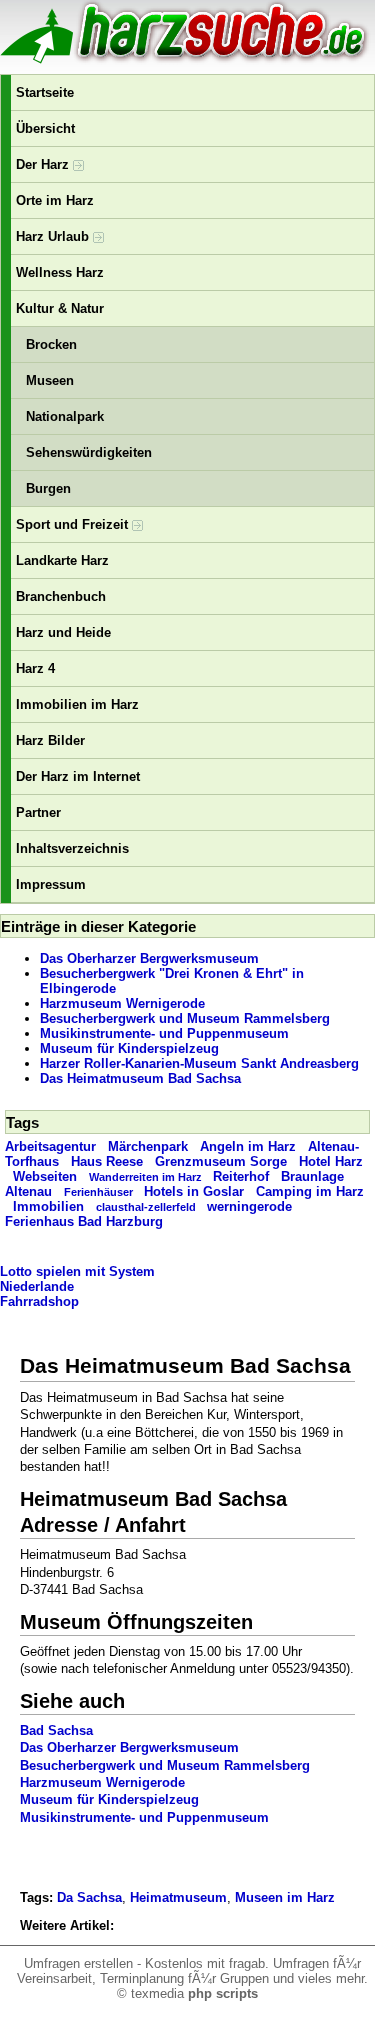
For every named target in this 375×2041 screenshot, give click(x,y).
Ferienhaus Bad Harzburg (84, 1221)
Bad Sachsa (56, 1730)
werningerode (249, 1206)
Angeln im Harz (248, 1146)
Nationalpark (65, 416)
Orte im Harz (55, 200)
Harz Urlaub (54, 236)
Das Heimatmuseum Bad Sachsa (140, 1078)
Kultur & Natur (60, 308)
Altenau (28, 1191)
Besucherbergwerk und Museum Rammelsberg (185, 1018)
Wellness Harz (60, 272)
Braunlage (312, 1176)
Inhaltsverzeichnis (72, 848)
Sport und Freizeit (74, 524)
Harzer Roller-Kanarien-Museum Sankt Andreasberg (199, 1063)
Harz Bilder (50, 740)
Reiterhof (241, 1176)
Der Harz (44, 164)
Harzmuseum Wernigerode (122, 1003)
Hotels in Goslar (194, 1191)
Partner (38, 812)
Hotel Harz (331, 1161)
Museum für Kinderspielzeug (129, 1048)
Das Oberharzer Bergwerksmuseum (149, 958)
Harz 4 (35, 668)
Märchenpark (148, 1146)
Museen (50, 380)
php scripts (223, 1993)
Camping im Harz (310, 1191)
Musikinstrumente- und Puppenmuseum (164, 1033)
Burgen (48, 488)
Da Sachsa (89, 1897)
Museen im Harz (285, 1897)
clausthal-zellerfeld (146, 1207)
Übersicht (45, 128)
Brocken (51, 344)
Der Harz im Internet (78, 776)
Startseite (45, 92)
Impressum (51, 884)
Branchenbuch (61, 596)
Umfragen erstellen (78, 1963)
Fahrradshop (39, 1301)
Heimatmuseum (178, 1897)
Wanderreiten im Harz (145, 1177)
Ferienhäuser (98, 1192)
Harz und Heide (63, 632)
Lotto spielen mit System (77, 1271)
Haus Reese (107, 1161)
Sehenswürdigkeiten (89, 452)
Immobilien (48, 1206)
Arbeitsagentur (50, 1146)
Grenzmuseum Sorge (221, 1161)
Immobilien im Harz (77, 704)
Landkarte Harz (62, 560)
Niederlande (37, 1286)
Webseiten (45, 1176)
